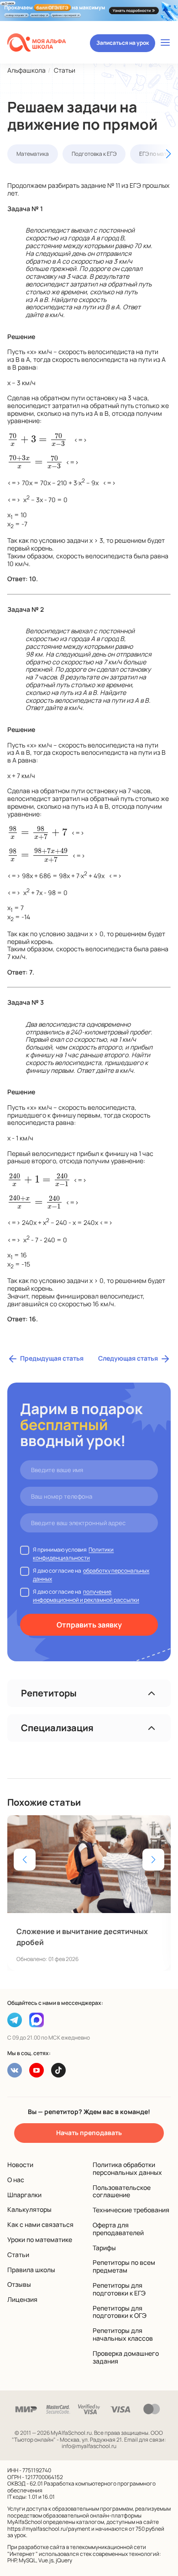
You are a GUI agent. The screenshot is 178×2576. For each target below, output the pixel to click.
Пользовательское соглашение (122, 2191)
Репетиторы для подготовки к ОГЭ (120, 2312)
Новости (20, 2165)
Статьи (18, 2255)
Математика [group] (33, 154)
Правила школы (31, 2270)
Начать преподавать (89, 2133)
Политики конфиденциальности (73, 1554)
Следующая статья (128, 1358)
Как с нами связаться (40, 2224)
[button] (155, 154)
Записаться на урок (123, 43)
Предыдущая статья (52, 1358)
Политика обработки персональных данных (127, 2168)
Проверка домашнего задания (126, 2357)
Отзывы (19, 2284)
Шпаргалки (24, 2195)
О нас (16, 2180)
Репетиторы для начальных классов (123, 2334)
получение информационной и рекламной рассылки (86, 1596)
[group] (89, 1893)
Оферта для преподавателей (118, 2229)
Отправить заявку (89, 1625)
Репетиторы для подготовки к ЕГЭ (119, 2289)
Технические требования (131, 2210)
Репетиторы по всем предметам (124, 2266)
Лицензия (22, 2299)
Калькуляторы (29, 2209)
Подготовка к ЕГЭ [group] (94, 154)
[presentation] (37, 439)
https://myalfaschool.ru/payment (49, 2529)
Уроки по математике (40, 2239)
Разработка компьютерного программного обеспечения (81, 2487)
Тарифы (104, 2248)
